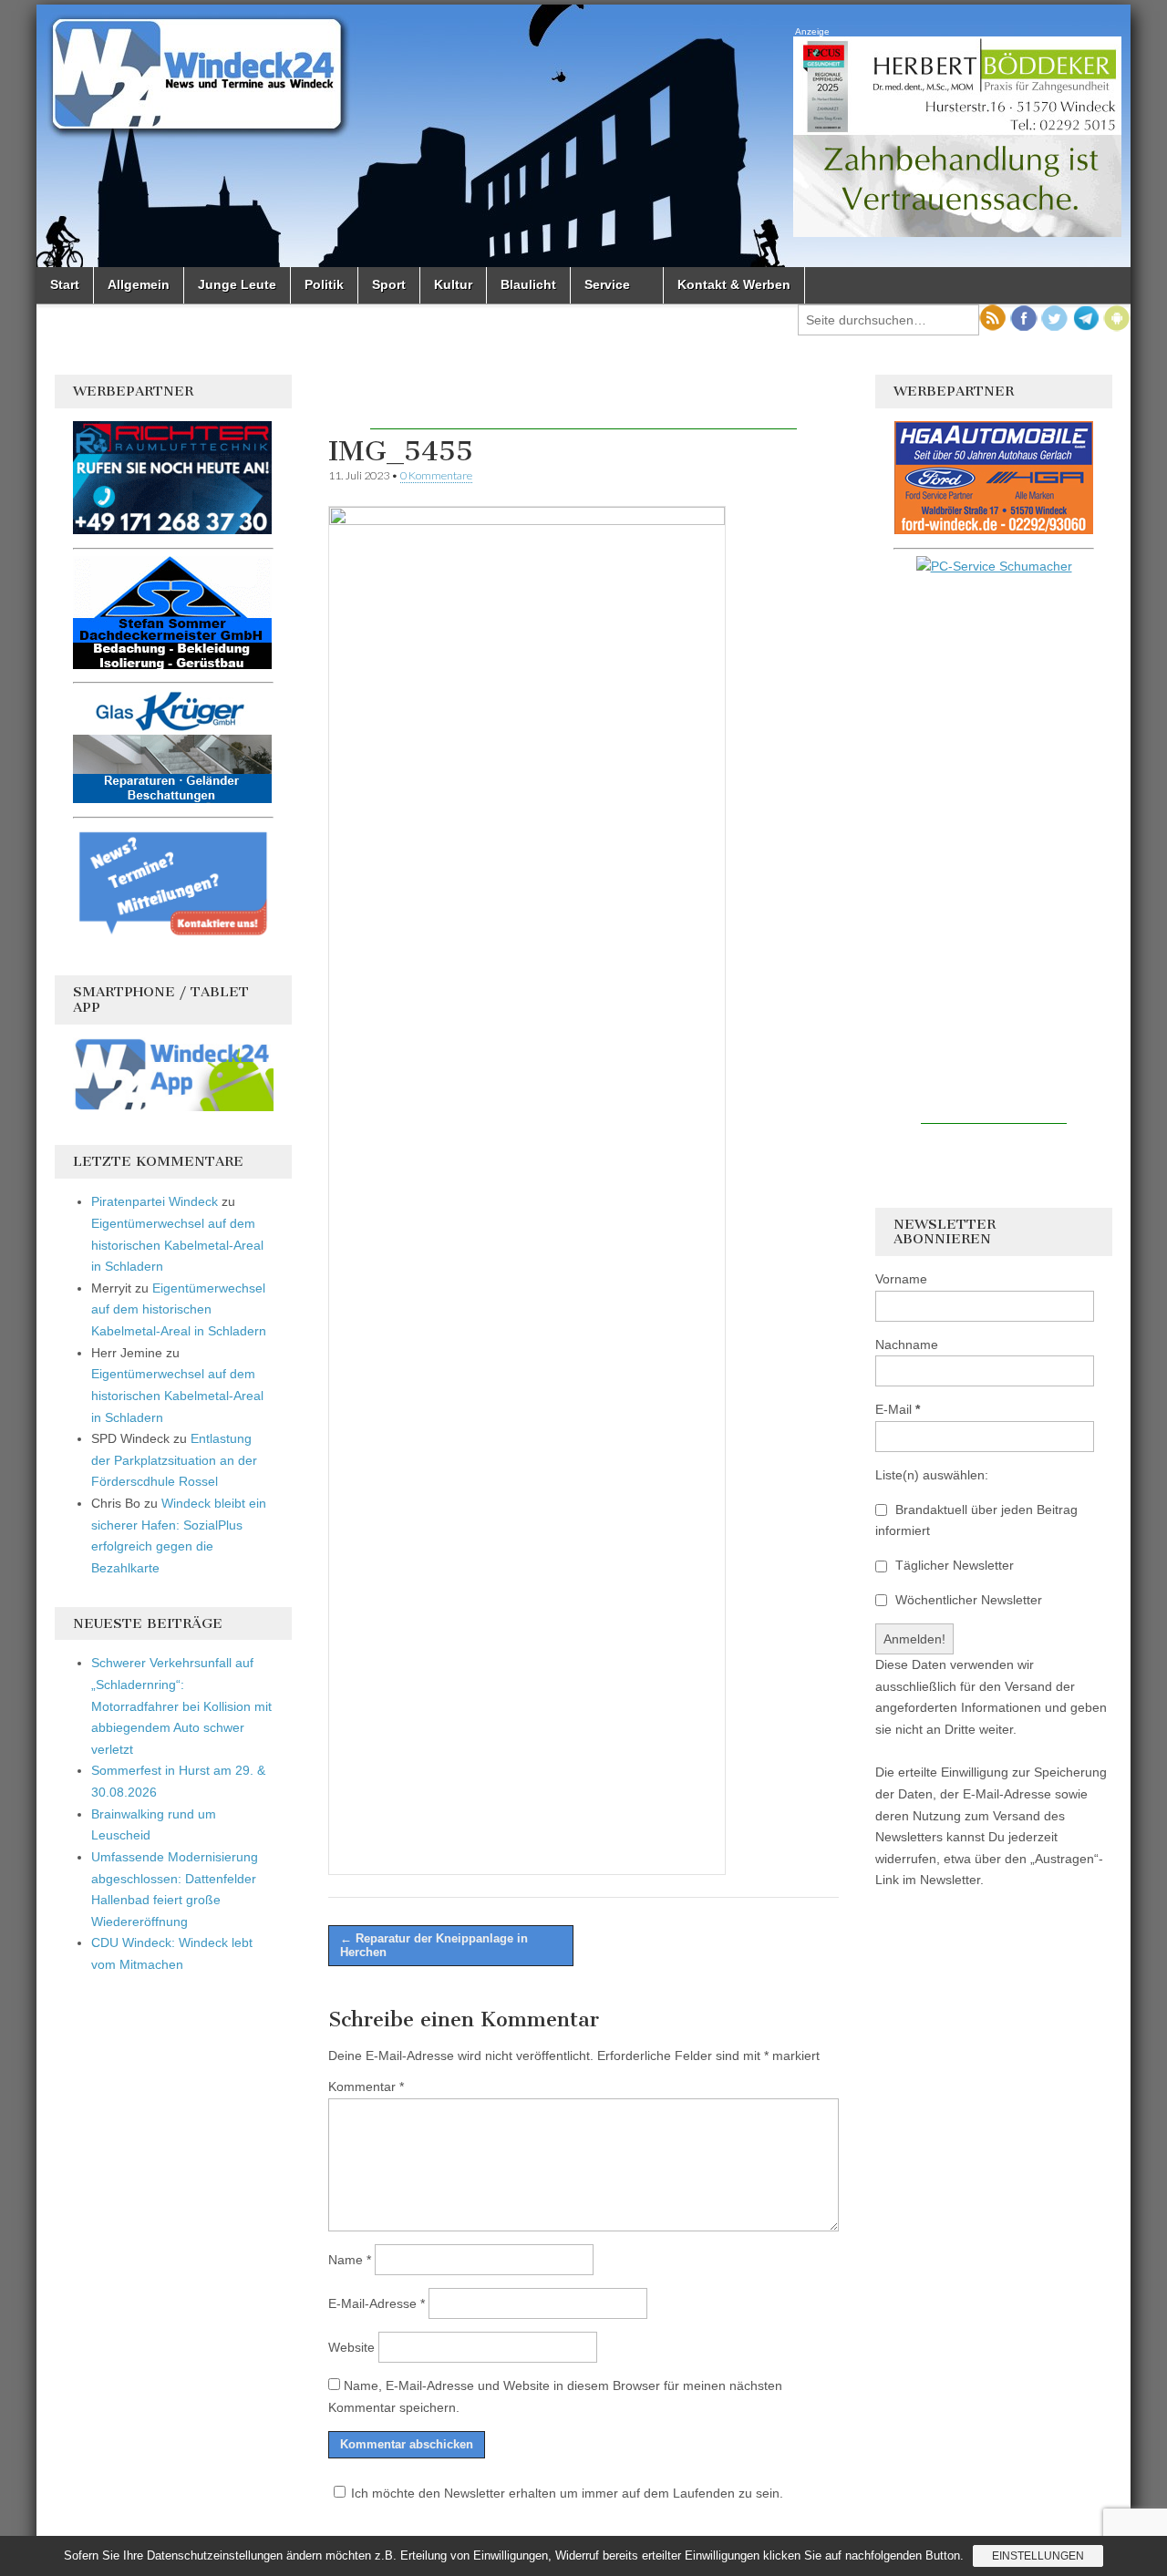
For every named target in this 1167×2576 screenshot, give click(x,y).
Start (65, 284)
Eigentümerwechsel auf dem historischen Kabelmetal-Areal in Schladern (177, 1245)
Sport (389, 284)
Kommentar (366, 2087)
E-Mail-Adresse (377, 2303)
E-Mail (898, 1409)
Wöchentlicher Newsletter (967, 1600)
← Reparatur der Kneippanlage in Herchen (434, 1946)
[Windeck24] (583, 136)
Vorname (901, 1279)
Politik (324, 284)
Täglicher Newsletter (953, 1565)
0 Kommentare (436, 475)
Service (607, 284)
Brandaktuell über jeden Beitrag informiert (976, 1520)
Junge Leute (237, 284)
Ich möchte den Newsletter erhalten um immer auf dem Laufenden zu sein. (567, 2493)
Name (350, 2260)
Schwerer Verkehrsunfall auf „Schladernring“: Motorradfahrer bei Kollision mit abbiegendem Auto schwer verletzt (181, 1706)
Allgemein (139, 284)
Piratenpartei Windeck (155, 1201)
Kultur (453, 284)
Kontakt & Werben (734, 284)
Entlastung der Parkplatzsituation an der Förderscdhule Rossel (174, 1460)
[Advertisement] (583, 402)
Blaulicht (528, 284)
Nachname (907, 1345)
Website (351, 2347)
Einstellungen (1038, 2556)
